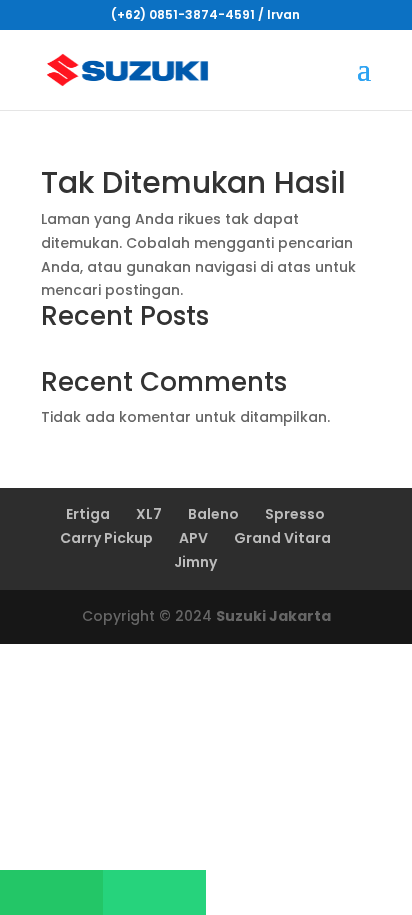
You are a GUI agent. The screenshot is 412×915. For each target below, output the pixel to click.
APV (193, 538)
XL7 (149, 514)
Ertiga (88, 514)
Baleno (213, 514)
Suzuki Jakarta (273, 616)
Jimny (195, 562)
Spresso (295, 514)
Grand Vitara (282, 538)
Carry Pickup (106, 538)
